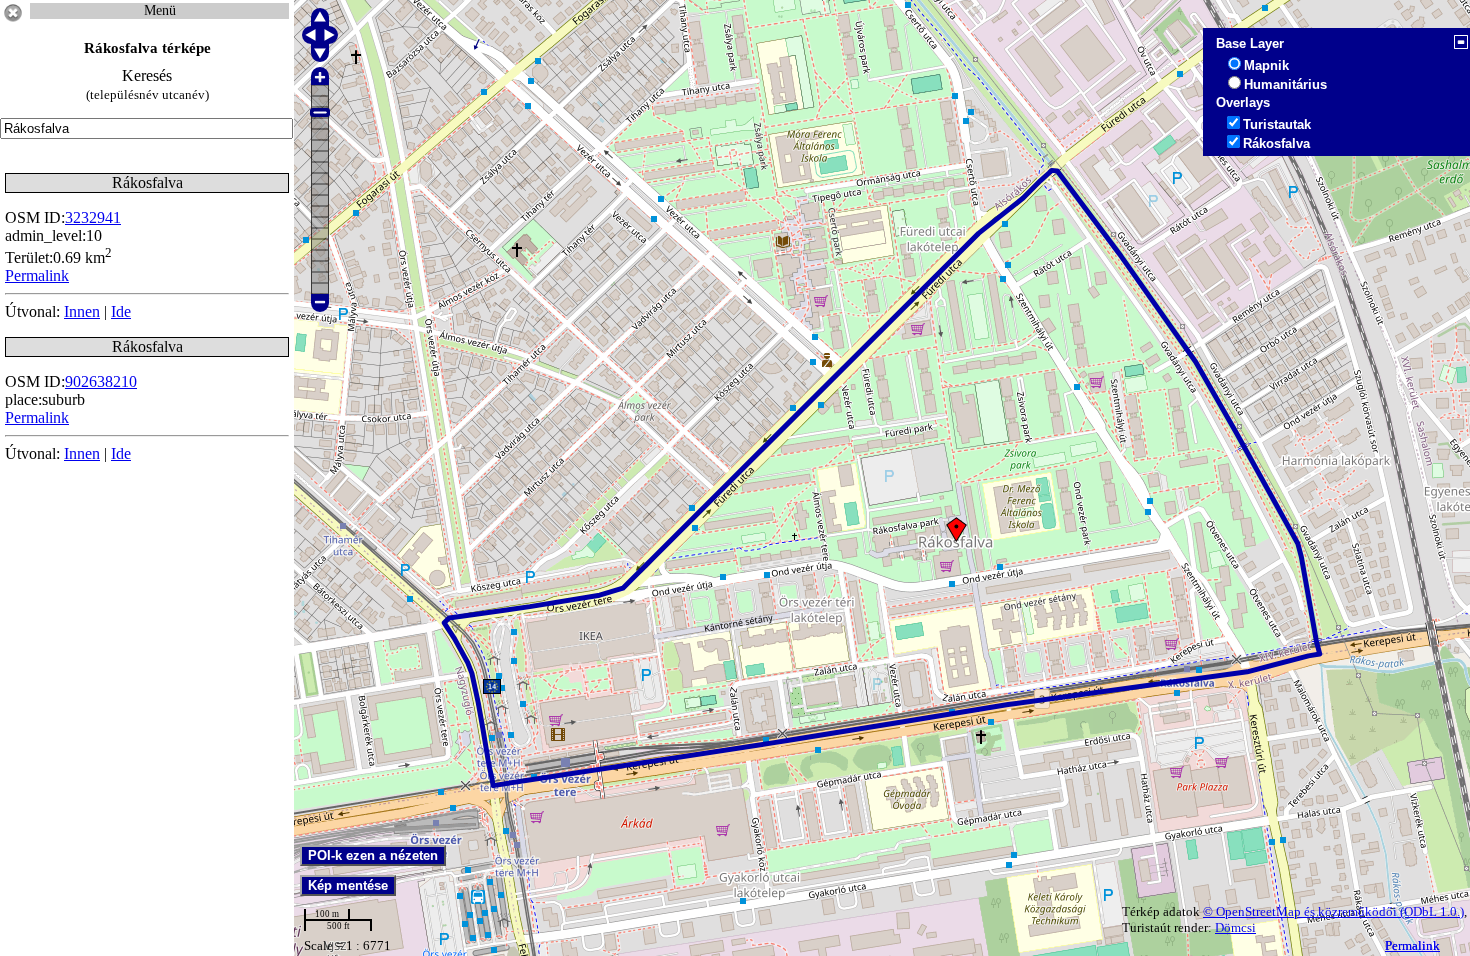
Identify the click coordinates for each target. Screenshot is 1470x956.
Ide (121, 311)
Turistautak (1277, 124)
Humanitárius (1285, 84)
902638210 (101, 381)
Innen (82, 311)
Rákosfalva (1276, 143)
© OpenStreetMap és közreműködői (1301, 911)
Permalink (1412, 945)
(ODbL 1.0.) (1432, 911)
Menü (160, 10)
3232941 (93, 217)
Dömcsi (1235, 927)
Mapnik (1266, 65)
